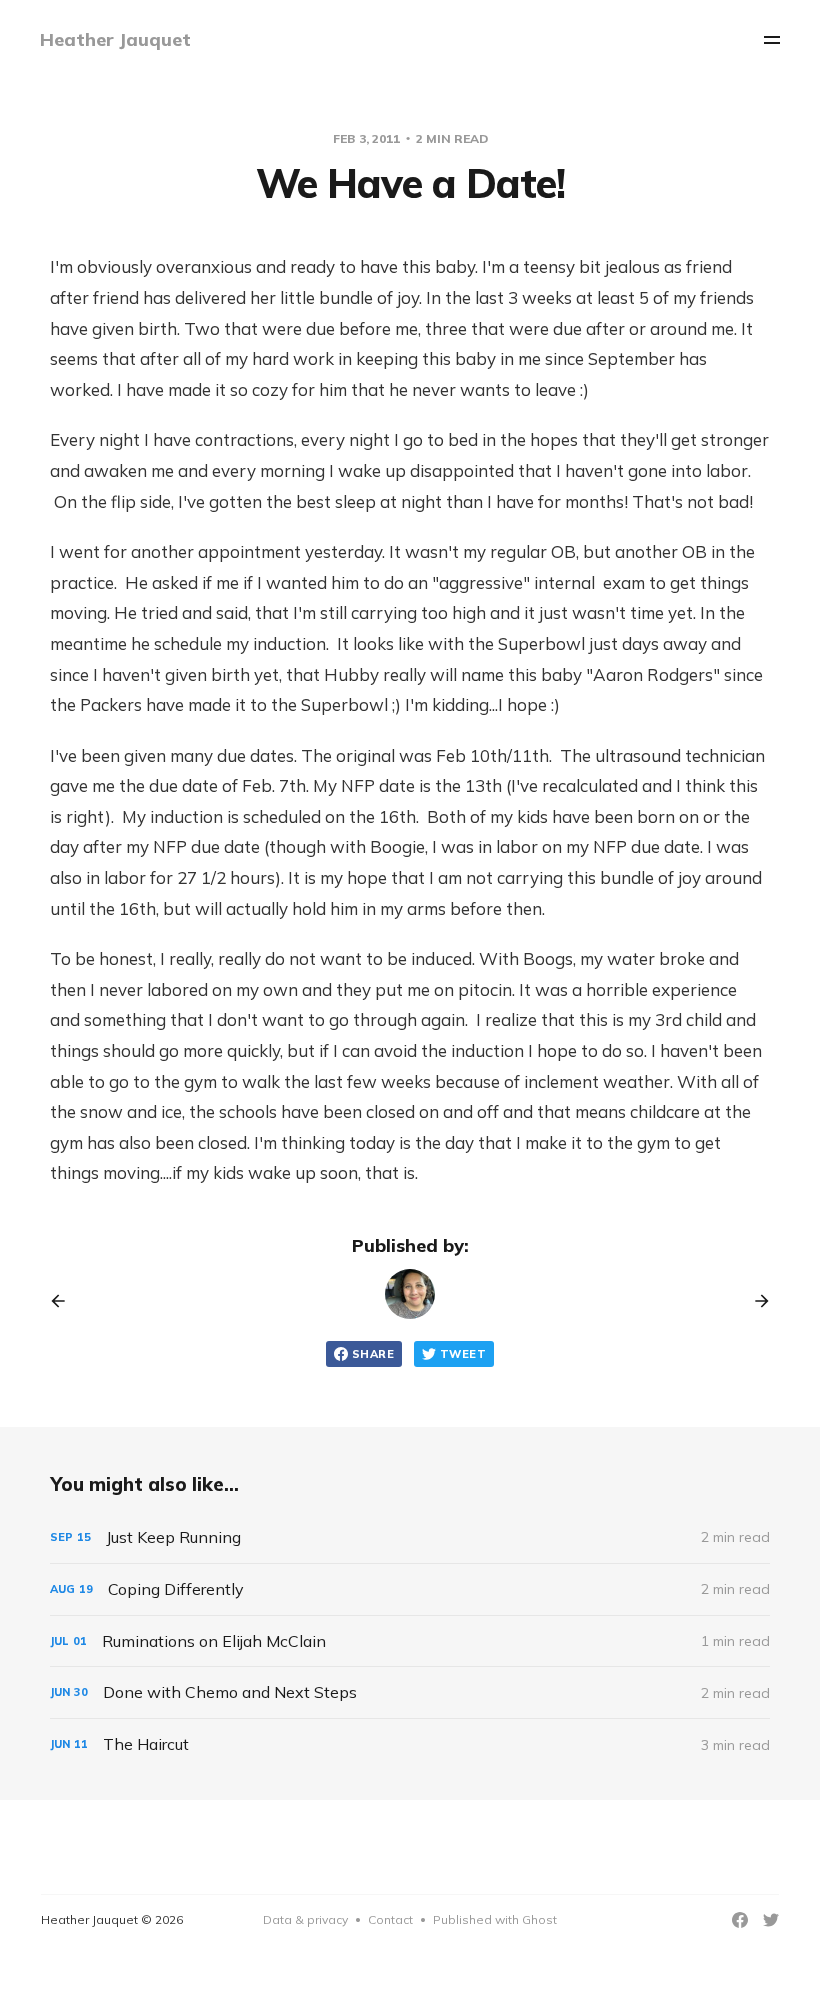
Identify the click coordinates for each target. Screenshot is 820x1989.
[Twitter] (771, 1920)
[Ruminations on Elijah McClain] (410, 1641)
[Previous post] (65, 1301)
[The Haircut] (410, 1744)
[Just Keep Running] (410, 1537)
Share (373, 1354)
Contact (390, 1919)
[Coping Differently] (410, 1589)
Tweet (463, 1354)
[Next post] (755, 1301)
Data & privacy (305, 1919)
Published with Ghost (495, 1919)
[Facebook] (740, 1920)
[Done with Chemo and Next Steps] (410, 1692)
